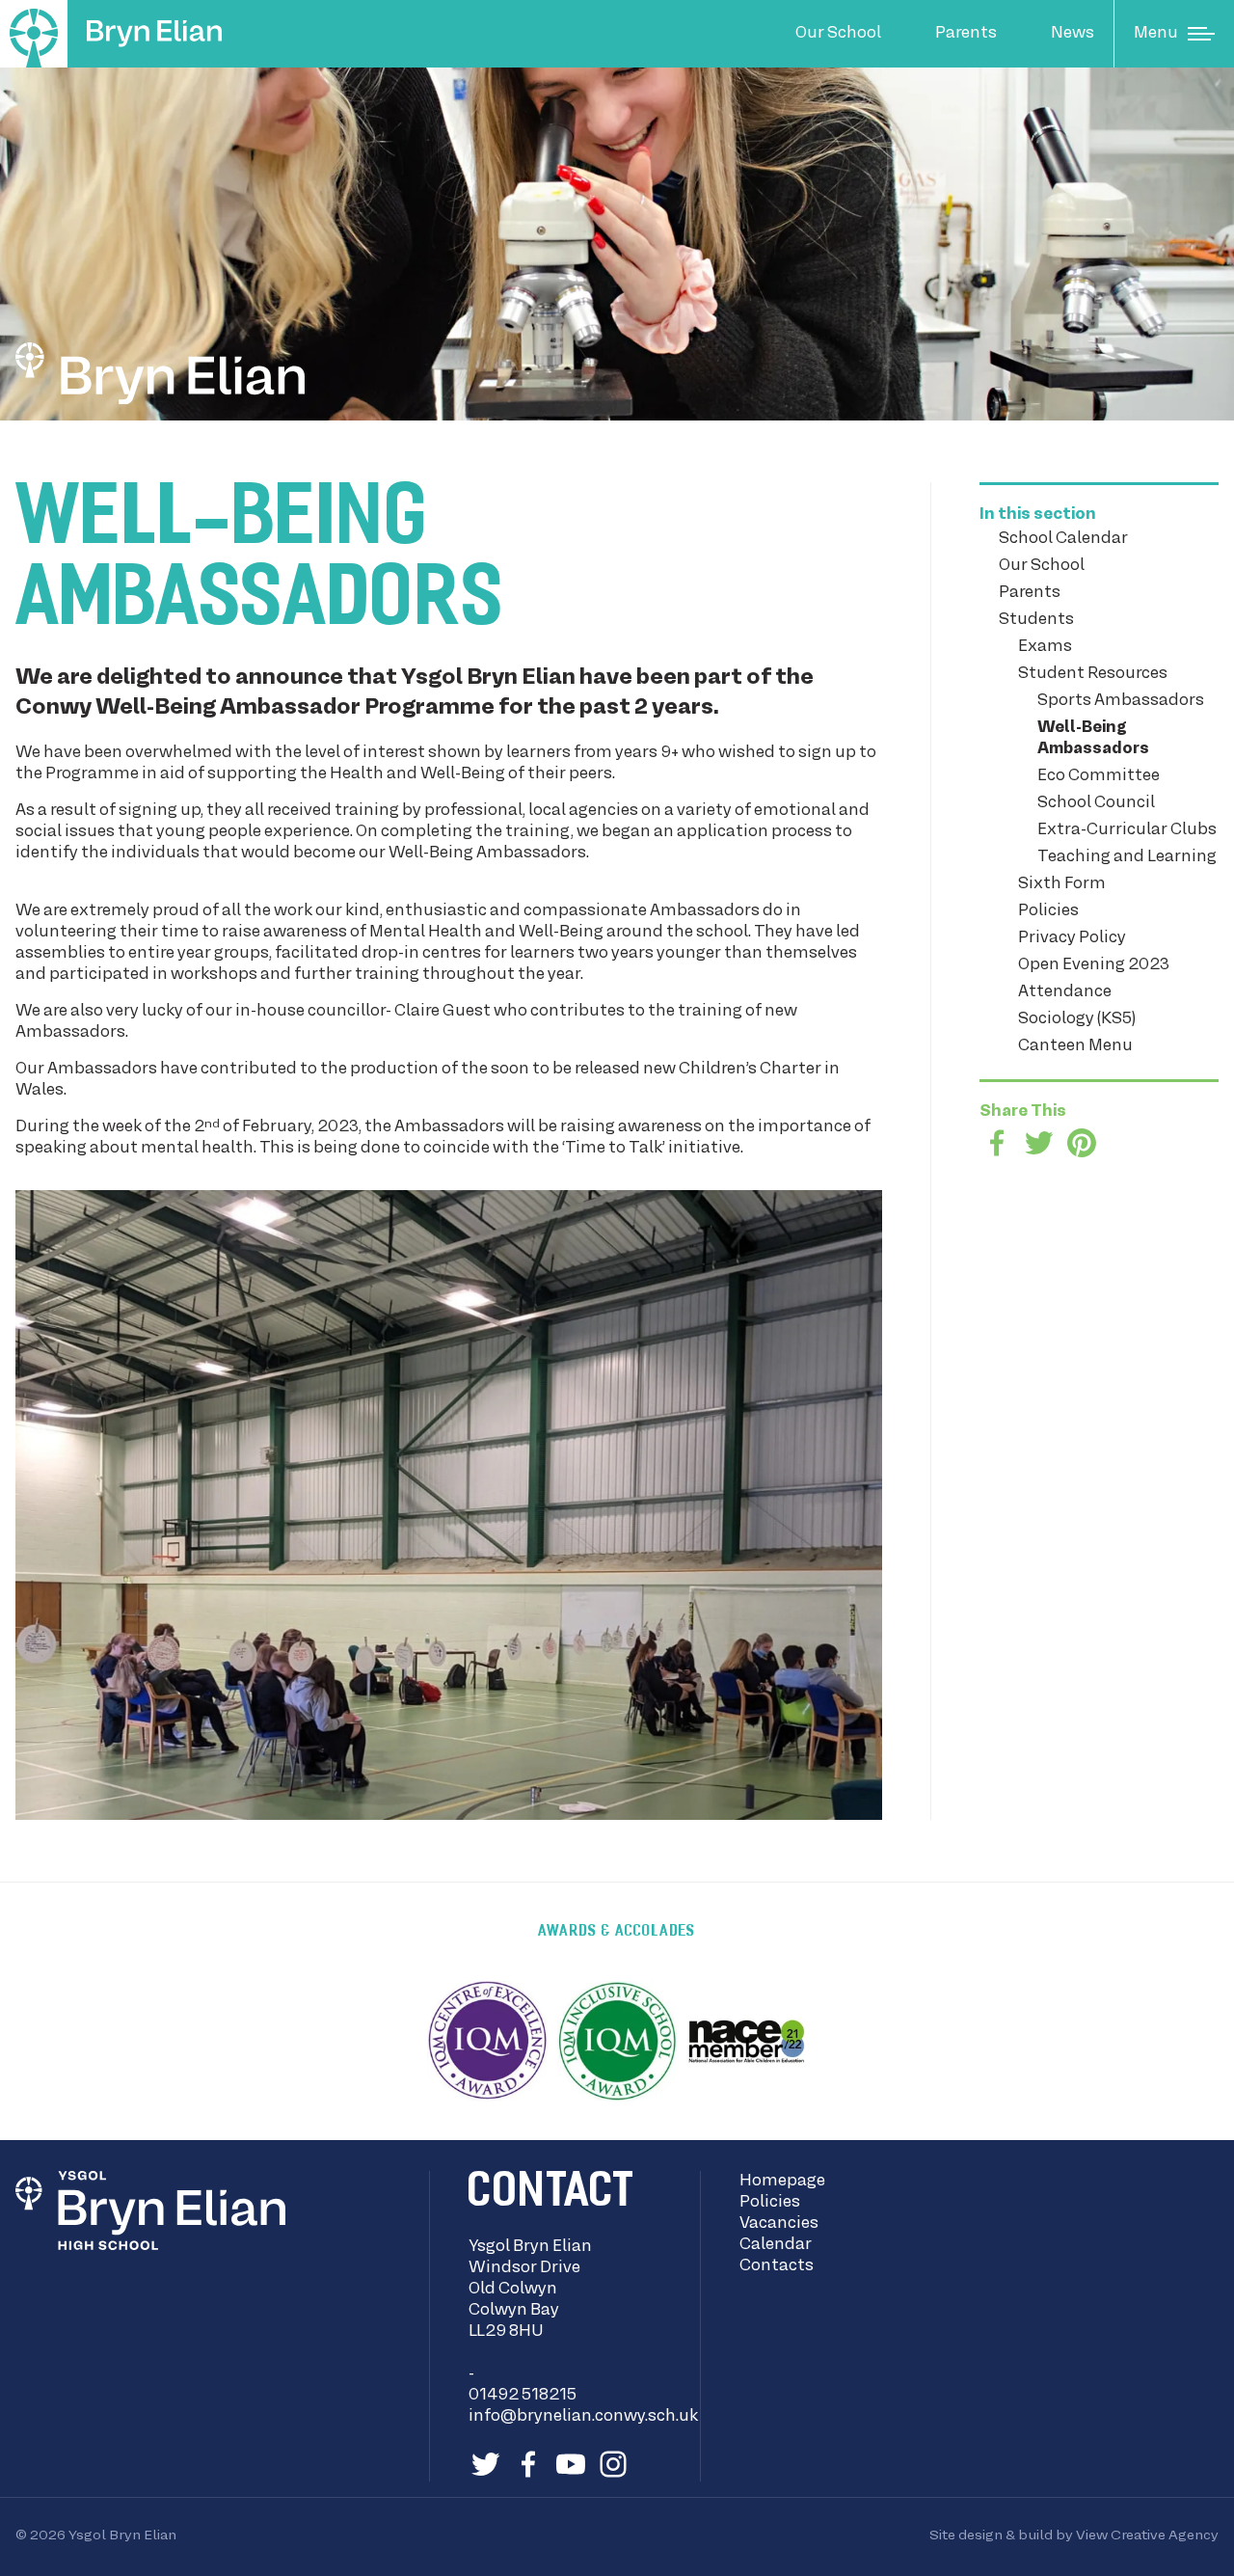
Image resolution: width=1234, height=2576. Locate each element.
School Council (1096, 803)
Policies (1048, 911)
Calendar (776, 2245)
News (1073, 34)
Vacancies (779, 2224)
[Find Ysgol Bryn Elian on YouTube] (571, 2464)
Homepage (782, 2182)
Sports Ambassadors (1121, 701)
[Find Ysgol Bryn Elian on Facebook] (528, 2464)
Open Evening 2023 (1094, 965)
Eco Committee (1099, 776)
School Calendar (1063, 539)
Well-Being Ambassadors (1093, 739)
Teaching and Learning (1127, 857)
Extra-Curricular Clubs (1127, 830)
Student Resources (1093, 674)
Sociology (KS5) (1077, 1019)
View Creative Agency (1147, 2535)
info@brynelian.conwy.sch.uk (583, 2417)
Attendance (1065, 992)
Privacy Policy (1072, 938)
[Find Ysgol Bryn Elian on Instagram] (613, 2464)
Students (1036, 620)
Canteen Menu (1075, 1046)
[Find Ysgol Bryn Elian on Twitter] (486, 2464)
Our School (838, 34)
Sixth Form (1062, 884)
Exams (1045, 647)
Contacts (777, 2266)
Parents (966, 34)
